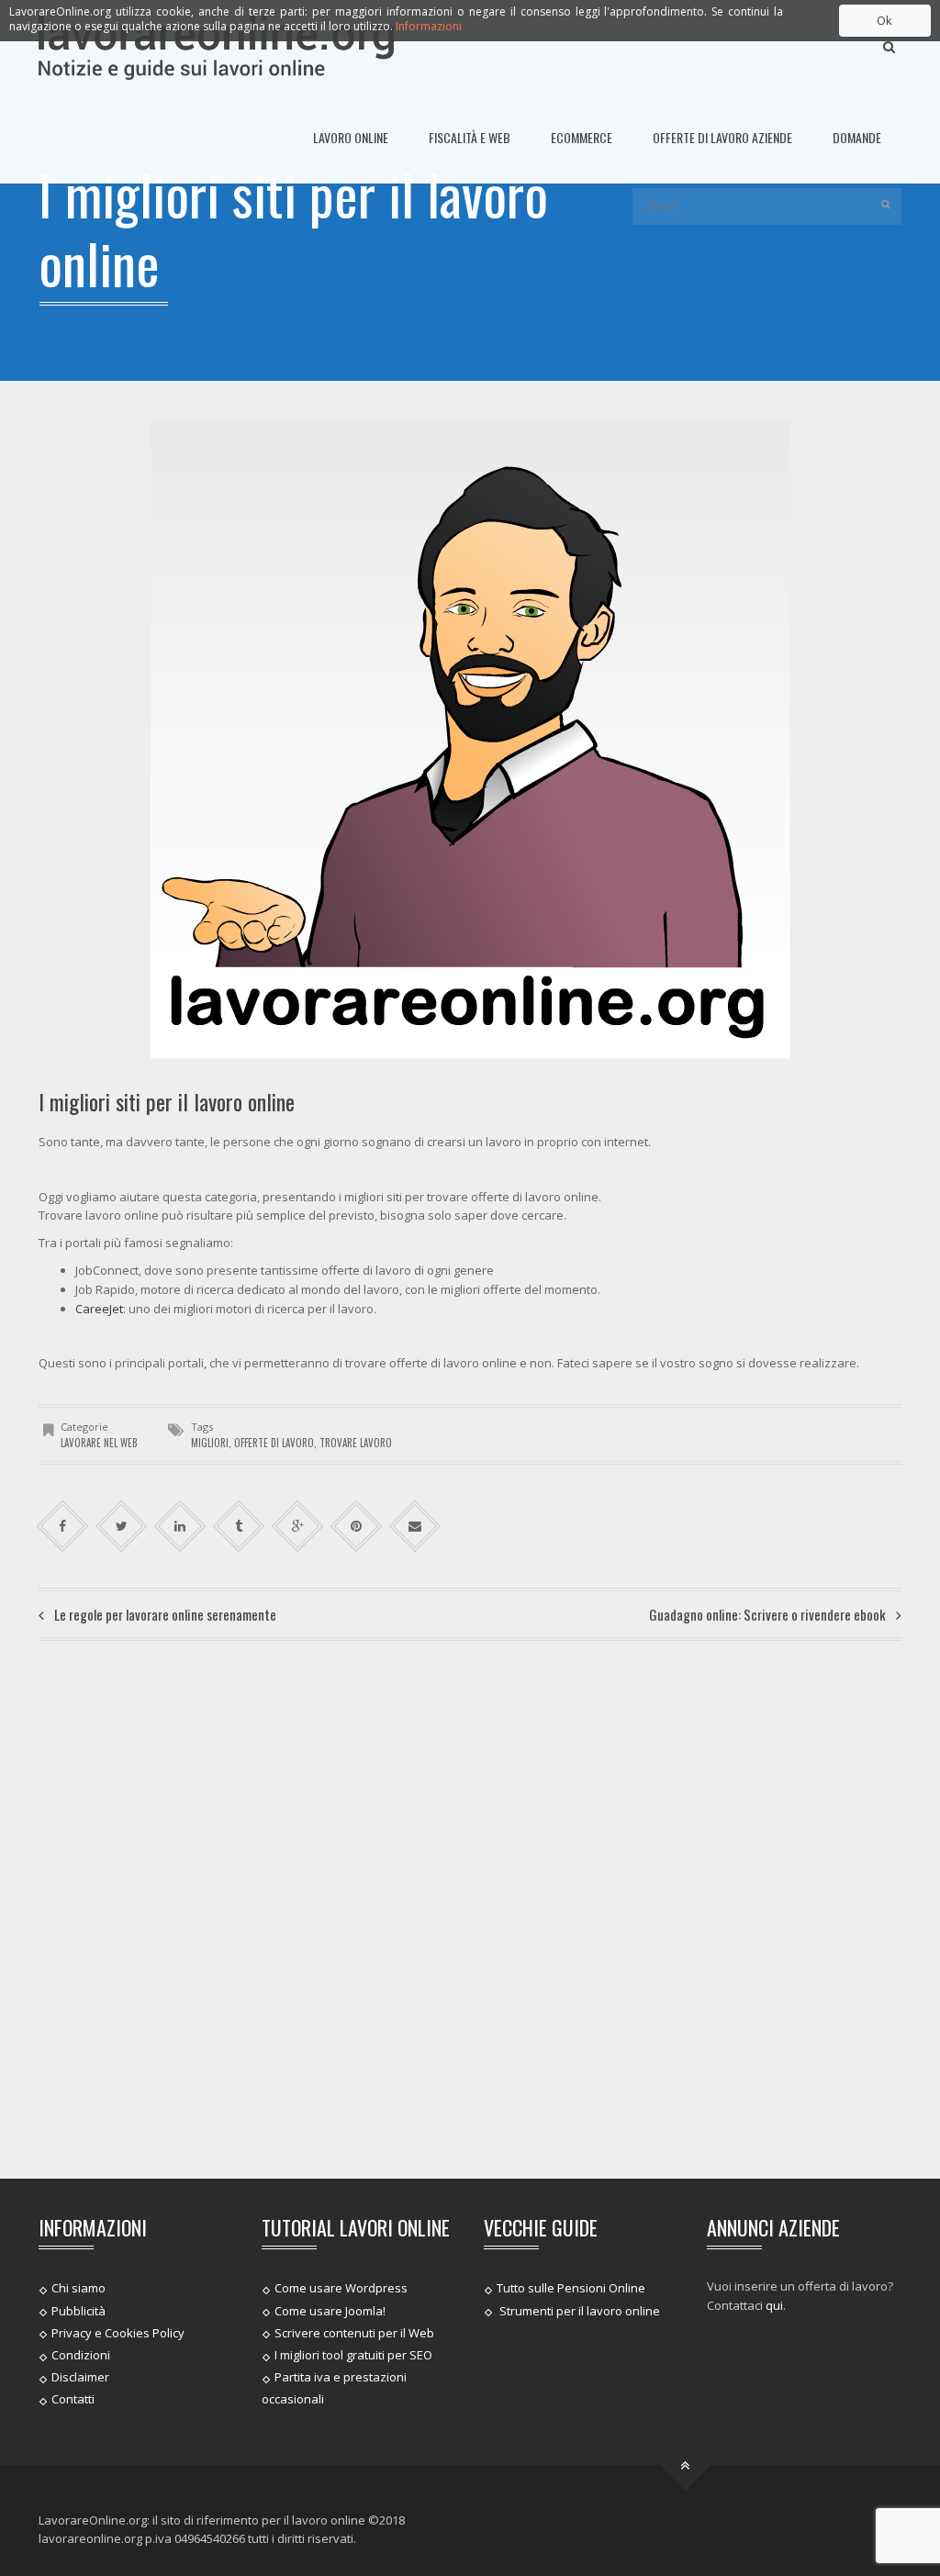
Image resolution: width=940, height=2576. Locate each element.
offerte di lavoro (274, 1443)
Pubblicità (78, 2310)
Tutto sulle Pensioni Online (571, 2288)
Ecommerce (582, 137)
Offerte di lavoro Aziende (722, 137)
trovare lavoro (356, 1443)
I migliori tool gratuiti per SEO (353, 2355)
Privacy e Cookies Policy (118, 2333)
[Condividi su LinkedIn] (180, 1527)
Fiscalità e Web (470, 137)
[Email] (415, 1527)
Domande (857, 137)
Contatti (73, 2399)
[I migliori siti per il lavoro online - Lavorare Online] (216, 46)
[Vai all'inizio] (686, 2464)
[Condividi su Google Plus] (298, 1527)
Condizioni (81, 2355)
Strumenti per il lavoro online (578, 2310)
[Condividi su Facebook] (63, 1527)
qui (774, 2305)
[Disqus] (470, 1907)
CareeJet (99, 1309)
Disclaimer (80, 2377)
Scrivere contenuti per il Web (354, 2333)
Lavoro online (351, 137)
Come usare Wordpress (341, 2288)
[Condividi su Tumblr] (239, 1527)
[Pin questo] (357, 1527)
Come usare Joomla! (330, 2310)
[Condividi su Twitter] (122, 1527)
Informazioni (429, 26)
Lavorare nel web (99, 1443)
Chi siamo (78, 2288)
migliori (210, 1443)
